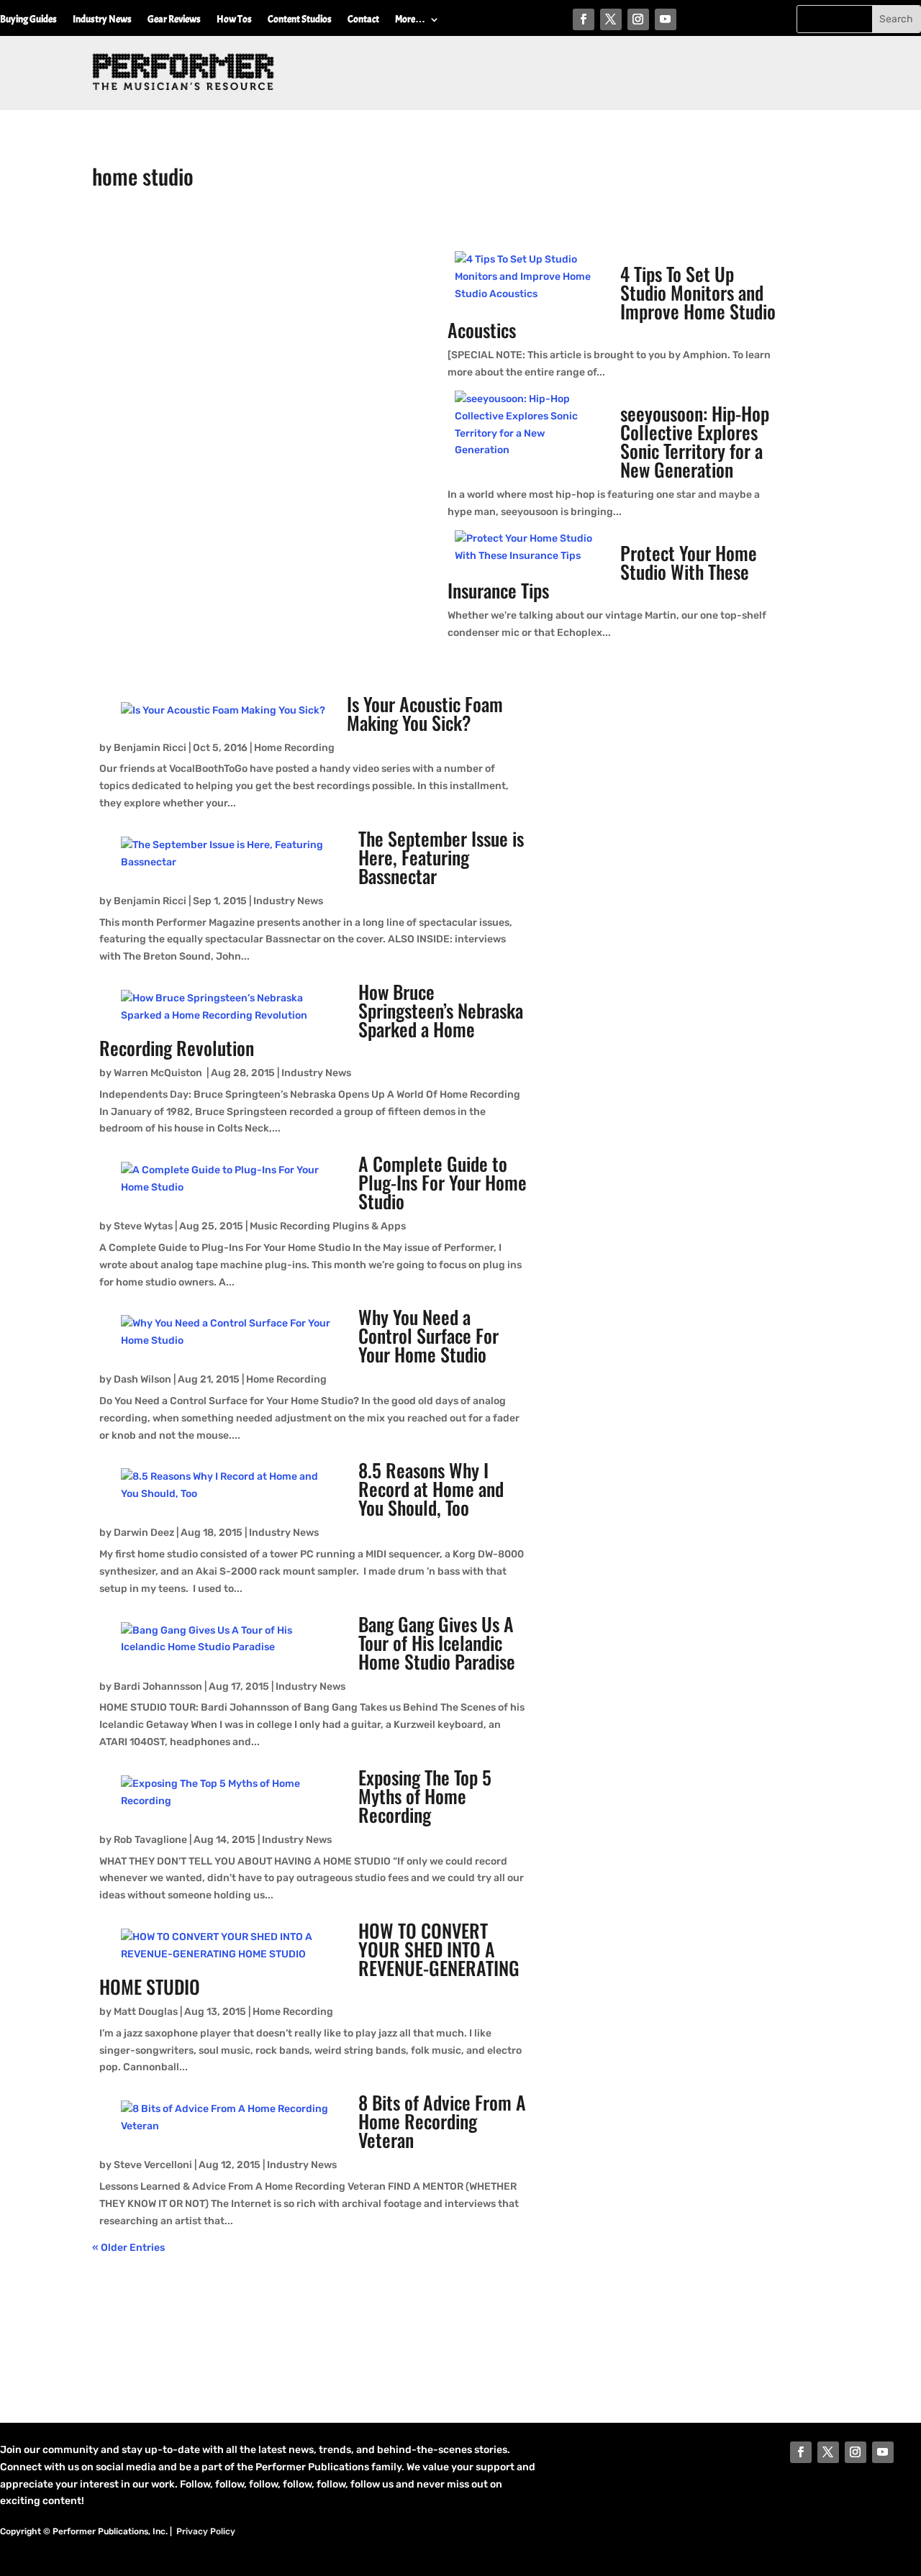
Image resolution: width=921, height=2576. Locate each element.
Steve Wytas (143, 1226)
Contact (363, 20)
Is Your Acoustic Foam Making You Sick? (425, 713)
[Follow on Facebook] (584, 19)
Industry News (102, 20)
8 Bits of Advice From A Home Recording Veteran (442, 2121)
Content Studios (300, 20)
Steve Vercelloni (153, 2165)
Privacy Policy (206, 2531)
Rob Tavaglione (150, 1840)
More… (410, 20)
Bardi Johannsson (158, 1687)
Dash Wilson (142, 1379)
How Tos (234, 20)
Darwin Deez (144, 1533)
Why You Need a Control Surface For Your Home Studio (428, 1335)
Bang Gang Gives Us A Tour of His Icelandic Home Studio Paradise (437, 1643)
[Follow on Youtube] (666, 19)
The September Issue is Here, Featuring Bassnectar (441, 857)
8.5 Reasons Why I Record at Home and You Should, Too (431, 1489)
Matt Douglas (146, 2012)
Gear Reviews (174, 20)
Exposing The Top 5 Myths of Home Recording (425, 1796)
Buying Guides (28, 20)
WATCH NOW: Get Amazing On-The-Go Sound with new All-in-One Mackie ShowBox (266, 279)
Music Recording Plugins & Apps (328, 1226)
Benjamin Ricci (150, 748)
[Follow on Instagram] (638, 19)
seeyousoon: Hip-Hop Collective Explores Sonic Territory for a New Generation (695, 441)
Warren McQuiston (159, 1073)
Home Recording (294, 748)
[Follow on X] (611, 19)
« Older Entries (128, 2248)
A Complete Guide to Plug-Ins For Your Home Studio (443, 1182)
